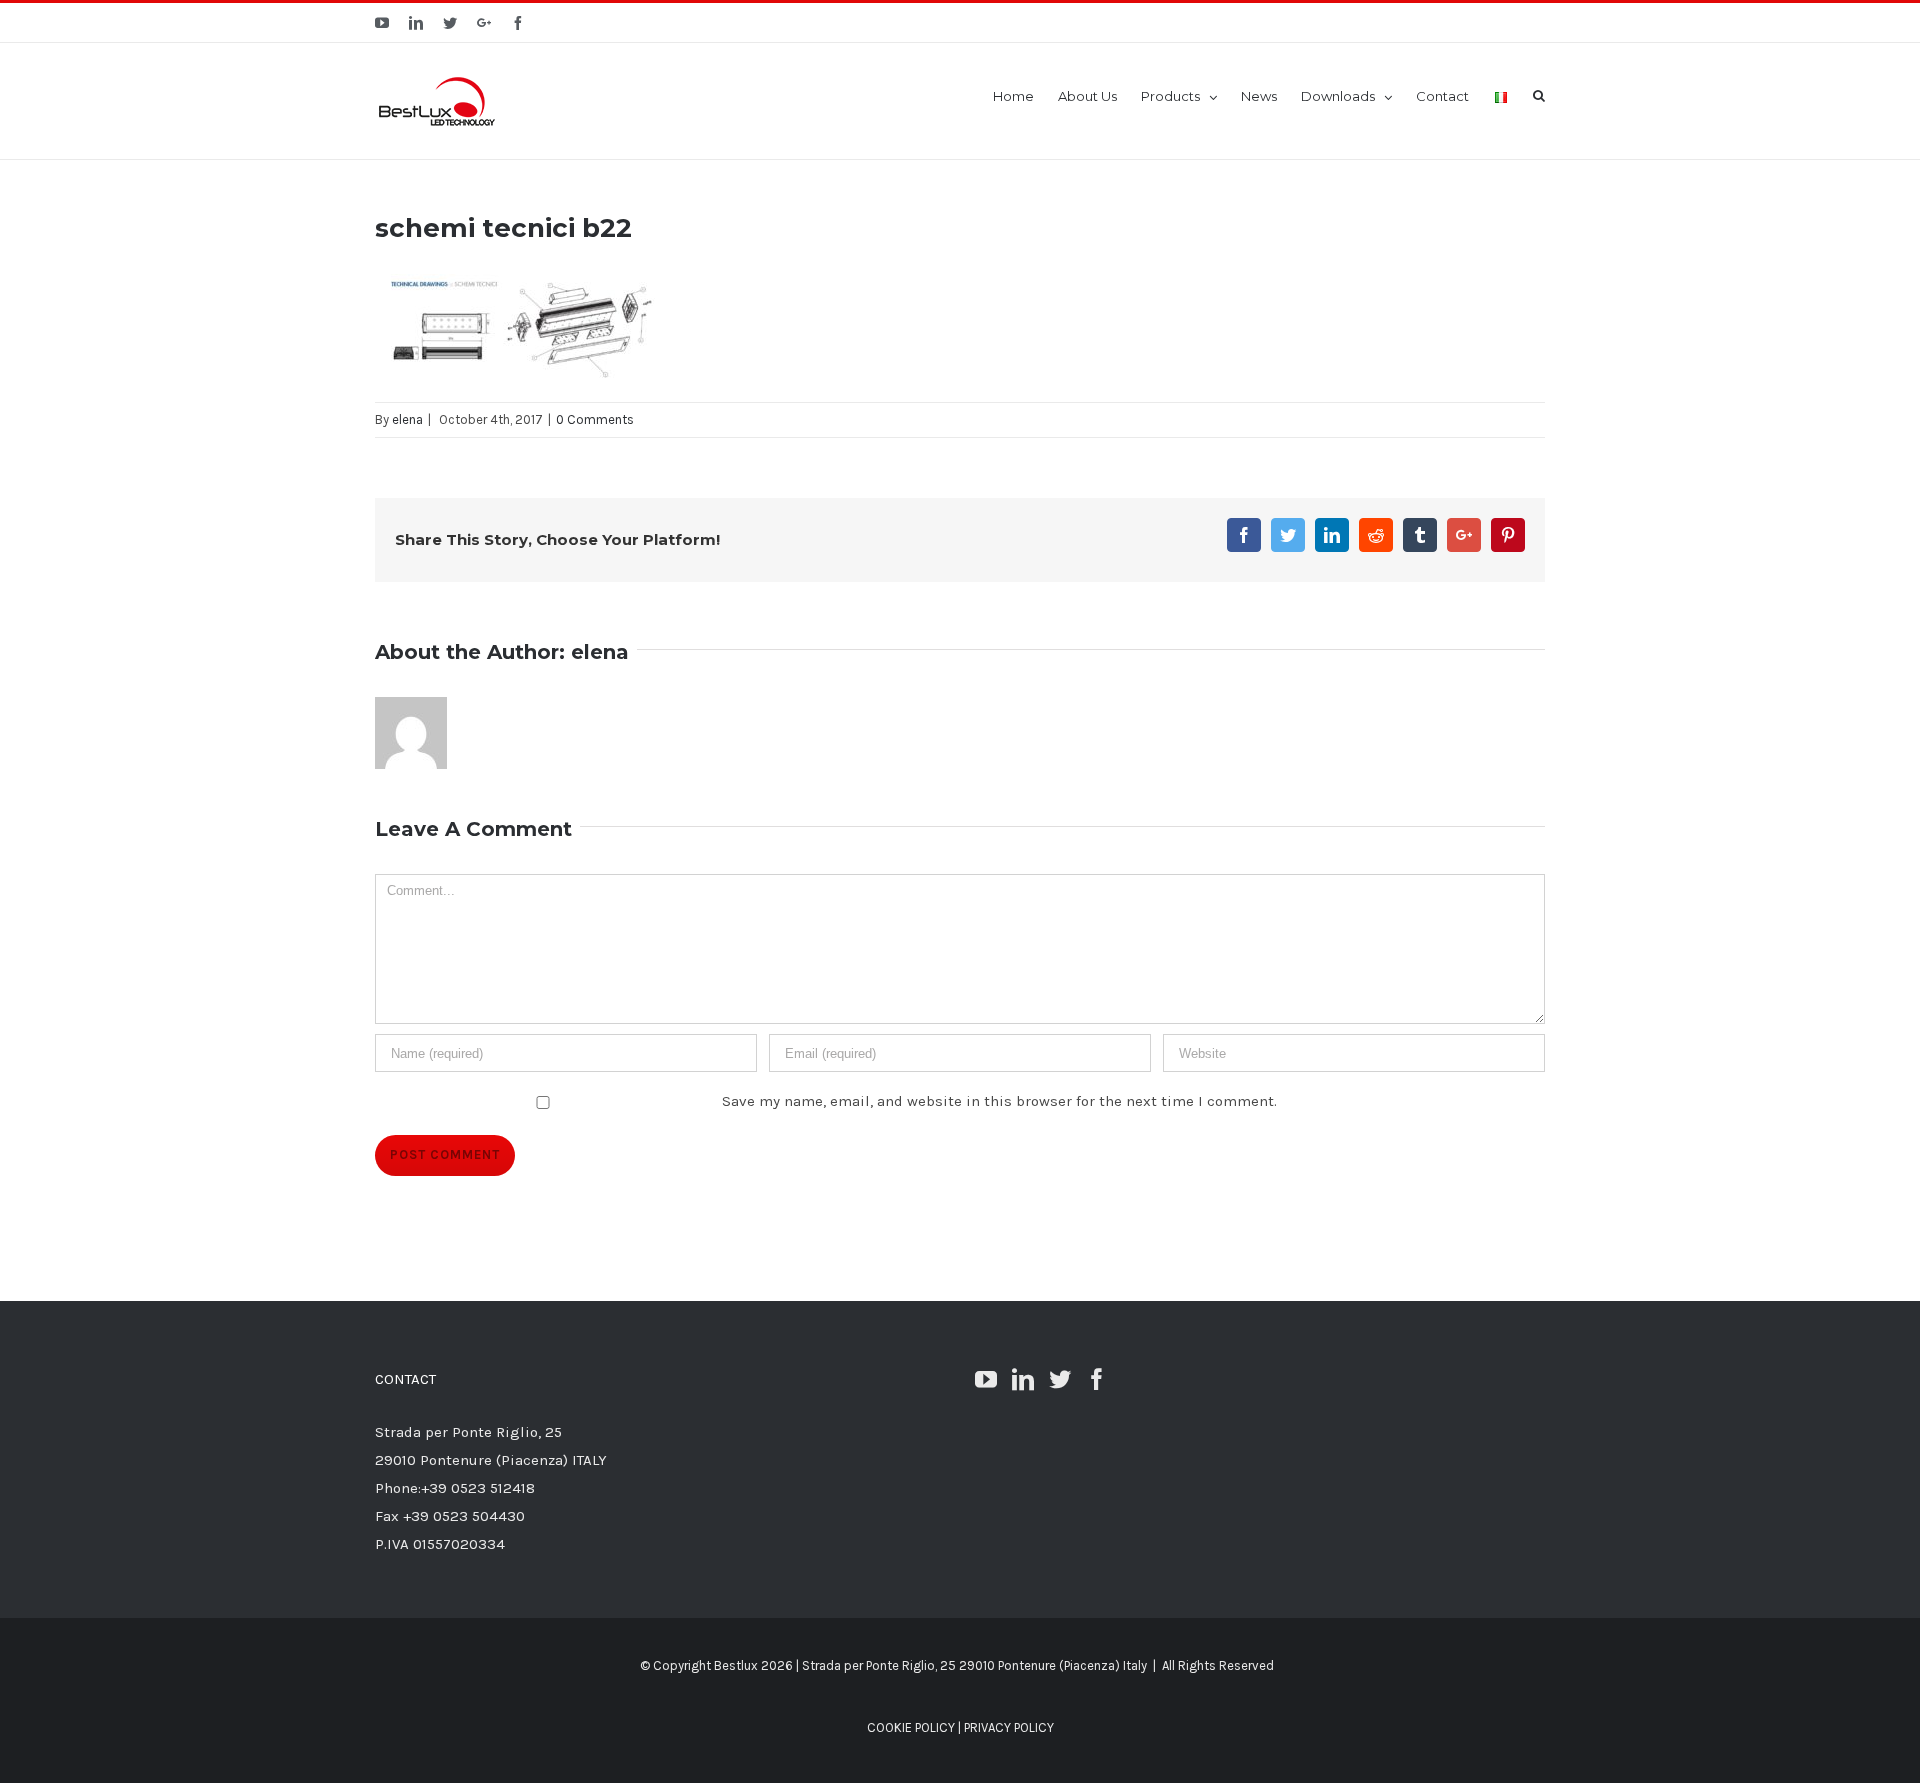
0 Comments (595, 419)
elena (407, 419)
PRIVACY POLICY (1009, 1727)
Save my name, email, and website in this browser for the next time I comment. (999, 1101)
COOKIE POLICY (911, 1727)
